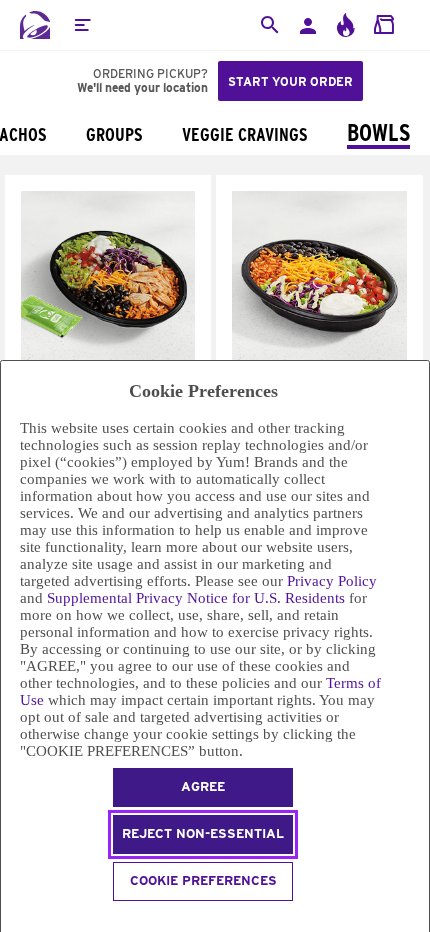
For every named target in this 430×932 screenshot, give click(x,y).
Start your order (290, 81)
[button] (82, 25)
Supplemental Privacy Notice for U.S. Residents (196, 598)
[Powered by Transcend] (9, 919)
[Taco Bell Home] (35, 25)
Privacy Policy (332, 581)
